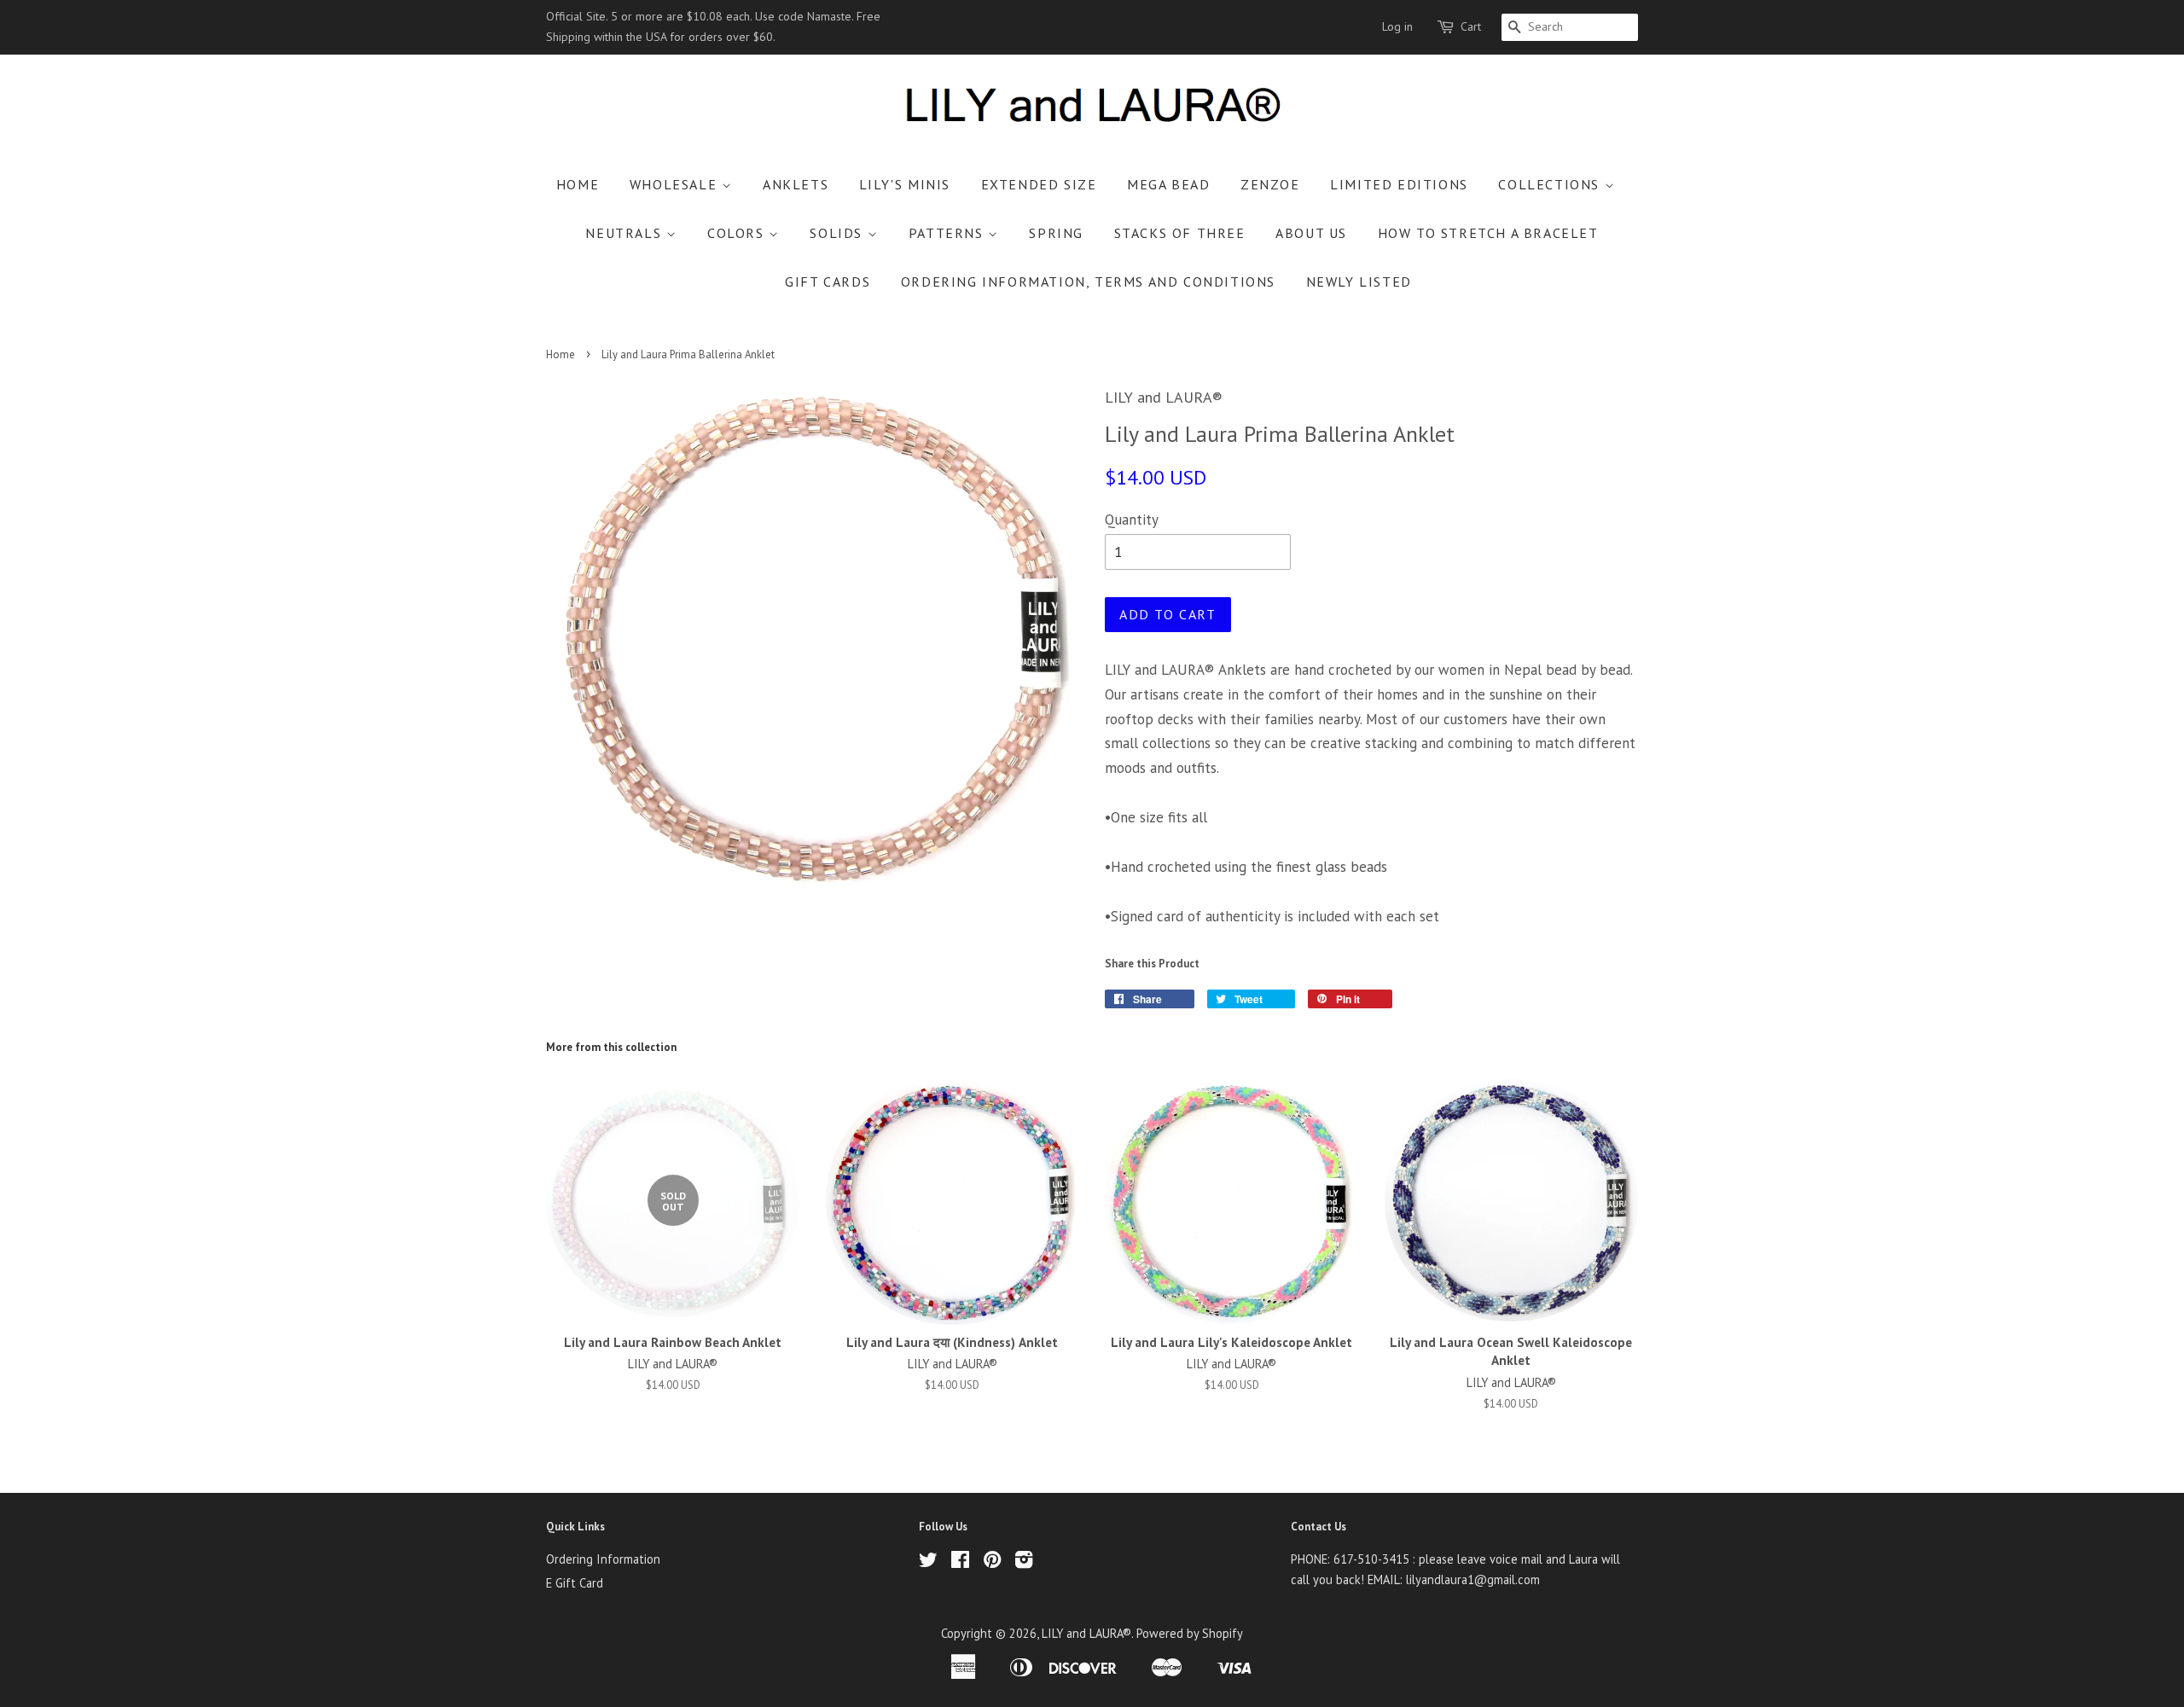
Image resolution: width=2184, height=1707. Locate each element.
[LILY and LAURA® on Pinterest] (992, 1562)
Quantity (1132, 520)
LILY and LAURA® (1086, 1633)
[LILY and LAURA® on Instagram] (1024, 1562)
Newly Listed (1359, 282)
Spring (1056, 233)
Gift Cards (828, 282)
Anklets (796, 184)
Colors (738, 233)
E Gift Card (575, 1583)
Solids (838, 233)
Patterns (948, 233)
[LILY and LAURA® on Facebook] (960, 1562)
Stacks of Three (1180, 233)
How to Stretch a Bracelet (1488, 233)
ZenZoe (1270, 184)
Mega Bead (1168, 184)
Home (578, 184)
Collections (1551, 184)
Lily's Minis (905, 184)
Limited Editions (1399, 184)
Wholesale (676, 184)
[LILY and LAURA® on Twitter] (928, 1562)
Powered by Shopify (1190, 1633)
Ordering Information (603, 1559)
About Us (1311, 233)
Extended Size (1039, 184)
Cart (1471, 26)
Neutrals (625, 233)
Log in (1397, 26)
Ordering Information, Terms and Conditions (1088, 282)
